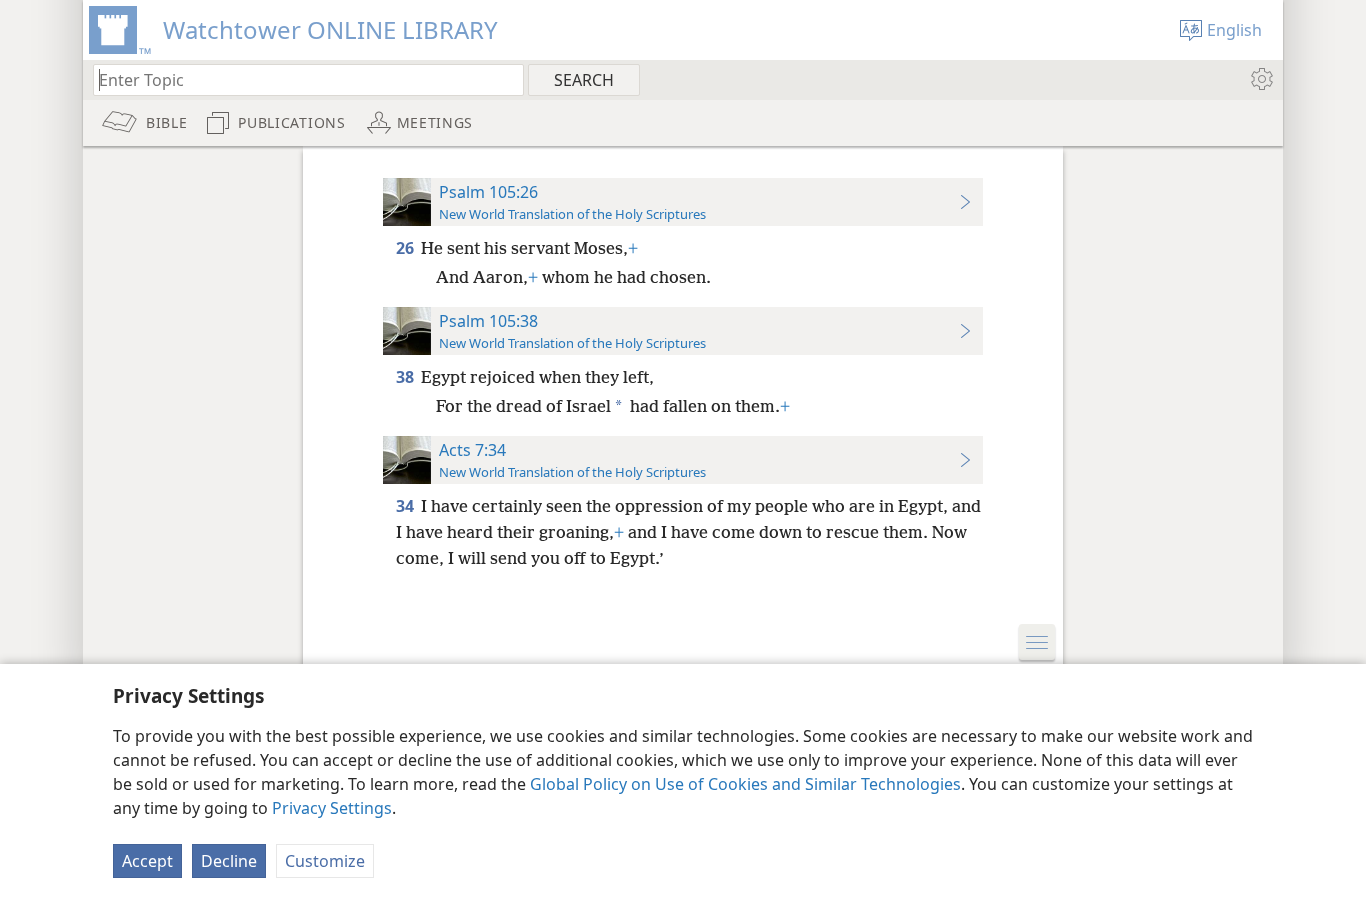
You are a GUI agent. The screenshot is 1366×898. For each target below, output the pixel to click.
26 (406, 248)
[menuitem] (1260, 79)
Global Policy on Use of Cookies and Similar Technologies (745, 784)
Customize (325, 861)
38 (406, 377)
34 (406, 506)
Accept (147, 861)
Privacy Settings (332, 808)
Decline (229, 861)
